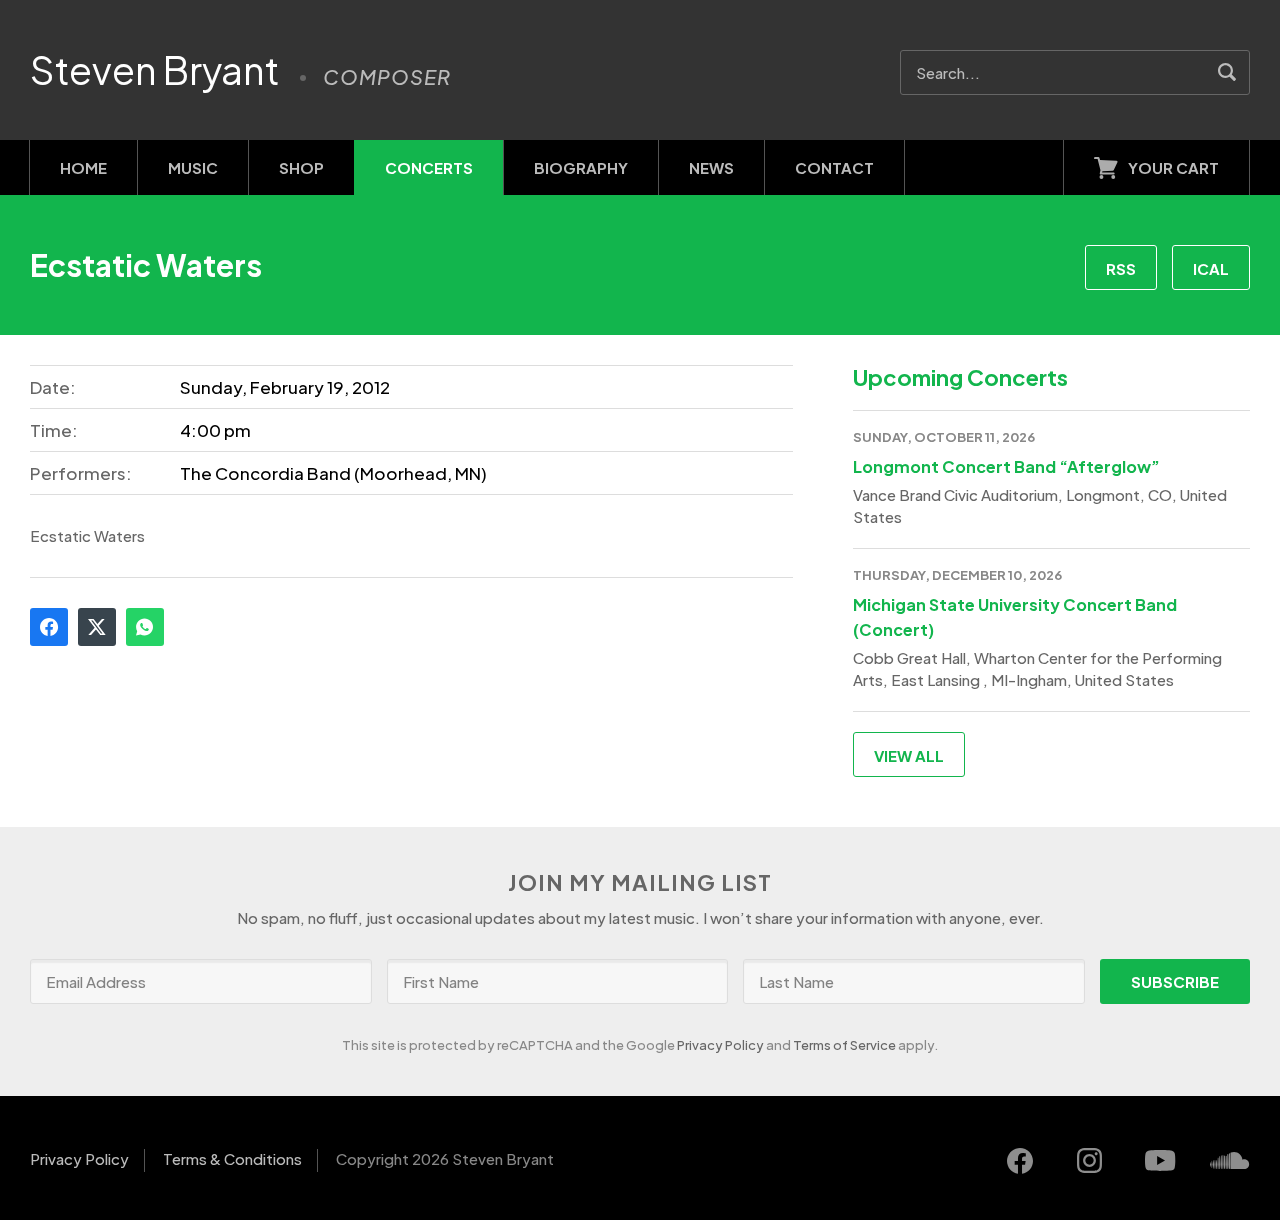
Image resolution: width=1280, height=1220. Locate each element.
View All (909, 755)
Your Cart (1173, 167)
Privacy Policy (720, 1045)
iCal (1211, 268)
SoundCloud (1230, 1161)
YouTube (1160, 1161)
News (711, 167)
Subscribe (1175, 981)
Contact (834, 167)
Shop (301, 167)
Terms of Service (844, 1045)
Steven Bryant (155, 70)
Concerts (429, 167)
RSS (1121, 268)
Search (1227, 72)
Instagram (1090, 1161)
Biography (581, 167)
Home (83, 167)
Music (193, 167)
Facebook (49, 627)
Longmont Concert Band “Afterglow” (1006, 466)
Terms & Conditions (232, 1158)
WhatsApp (145, 627)
